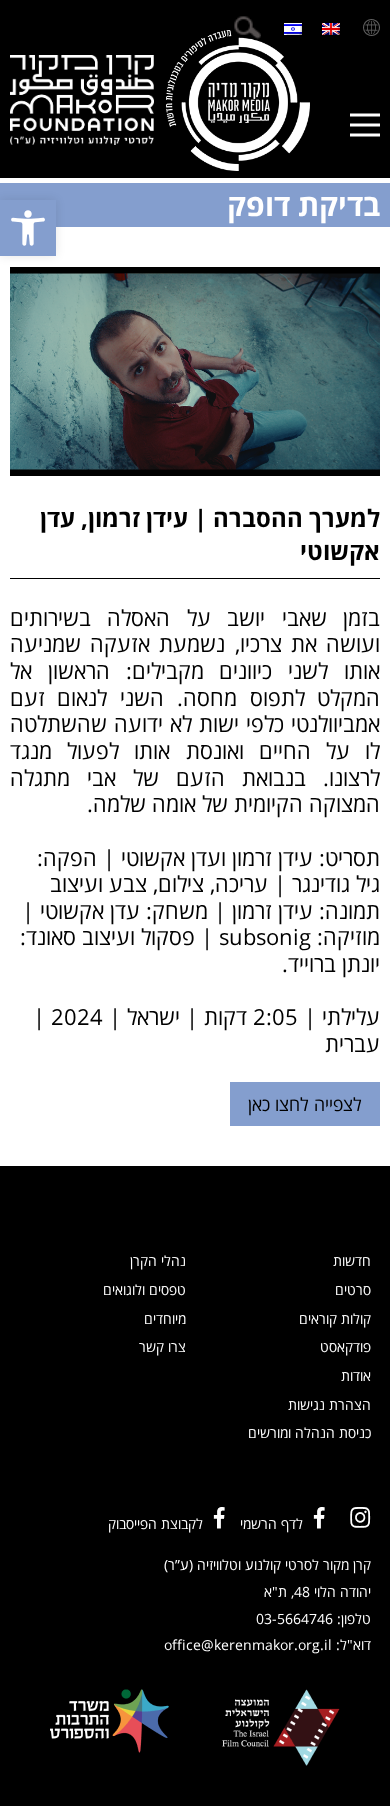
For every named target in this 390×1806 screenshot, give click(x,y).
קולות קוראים (335, 1318)
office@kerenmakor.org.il (248, 1644)
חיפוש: (247, 27)
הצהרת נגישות (329, 1404)
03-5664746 (294, 1618)
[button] (28, 228)
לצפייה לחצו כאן (305, 1104)
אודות (356, 1375)
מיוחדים (165, 1318)
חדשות (352, 1260)
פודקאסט (345, 1346)
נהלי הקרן (158, 1260)
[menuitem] (331, 27)
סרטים (353, 1289)
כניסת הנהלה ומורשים (309, 1432)
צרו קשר (162, 1346)
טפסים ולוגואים (144, 1289)
